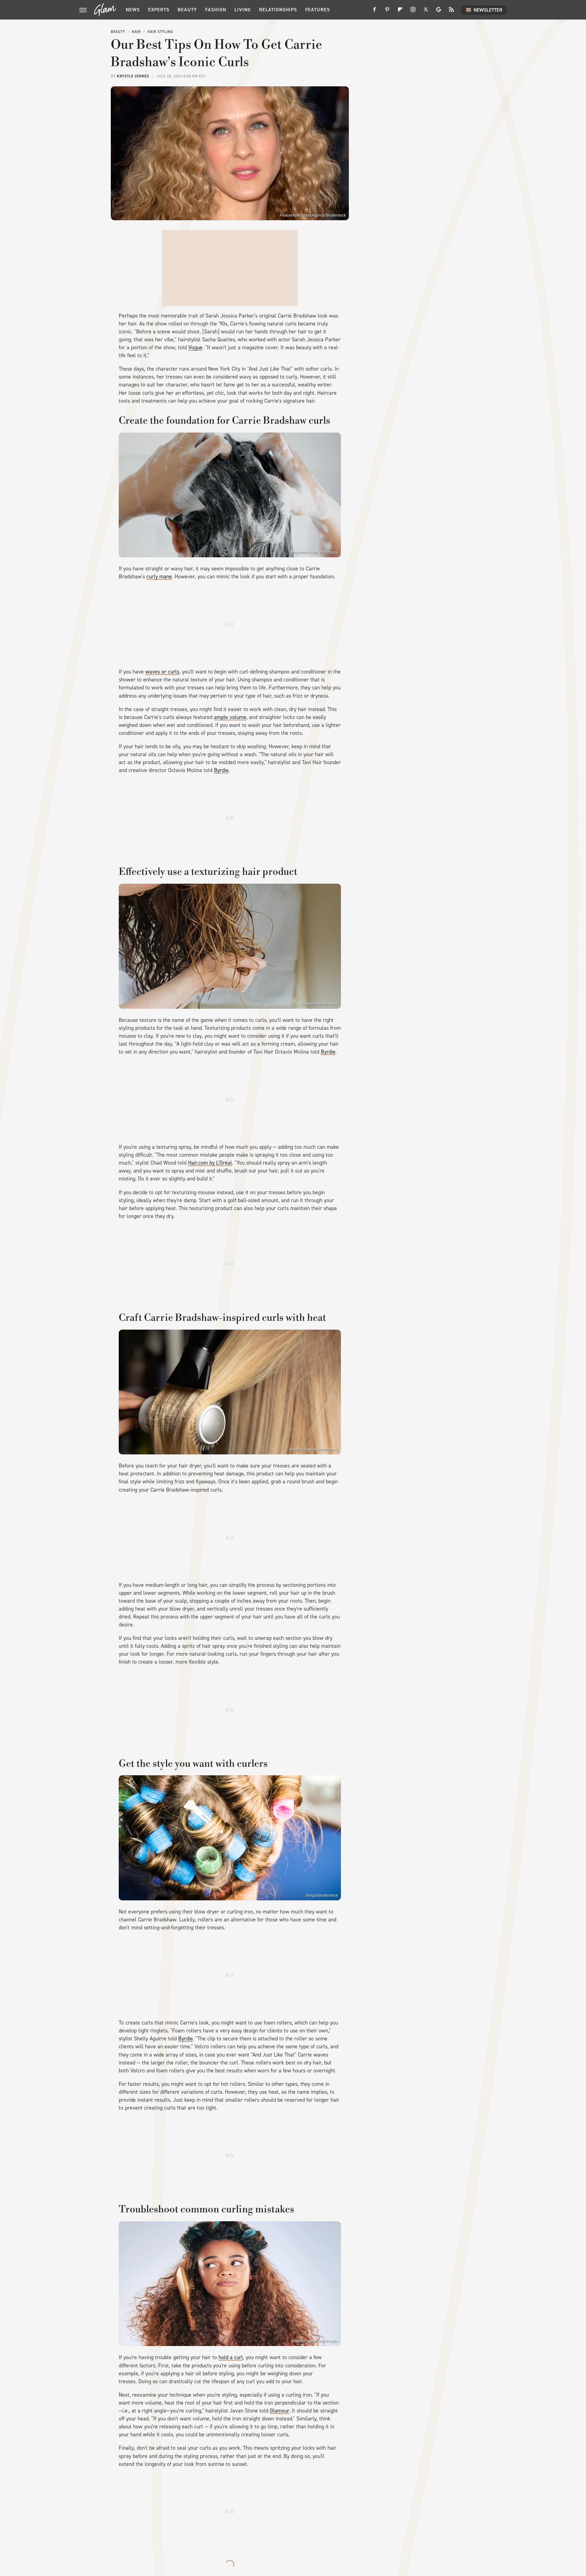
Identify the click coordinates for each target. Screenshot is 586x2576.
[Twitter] (426, 12)
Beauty (187, 10)
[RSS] (451, 12)
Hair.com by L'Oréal (210, 1163)
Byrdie (221, 770)
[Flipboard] (400, 12)
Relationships (278, 10)
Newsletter (488, 10)
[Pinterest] (387, 12)
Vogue (195, 347)
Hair (136, 32)
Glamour (279, 2411)
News (133, 10)
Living (243, 10)
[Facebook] (374, 12)
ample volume (230, 717)
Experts (159, 10)
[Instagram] (413, 12)
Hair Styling (160, 32)
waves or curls (162, 672)
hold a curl (231, 2357)
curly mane (159, 577)
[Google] (439, 12)
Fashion (216, 10)
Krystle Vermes (133, 76)
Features (318, 10)
